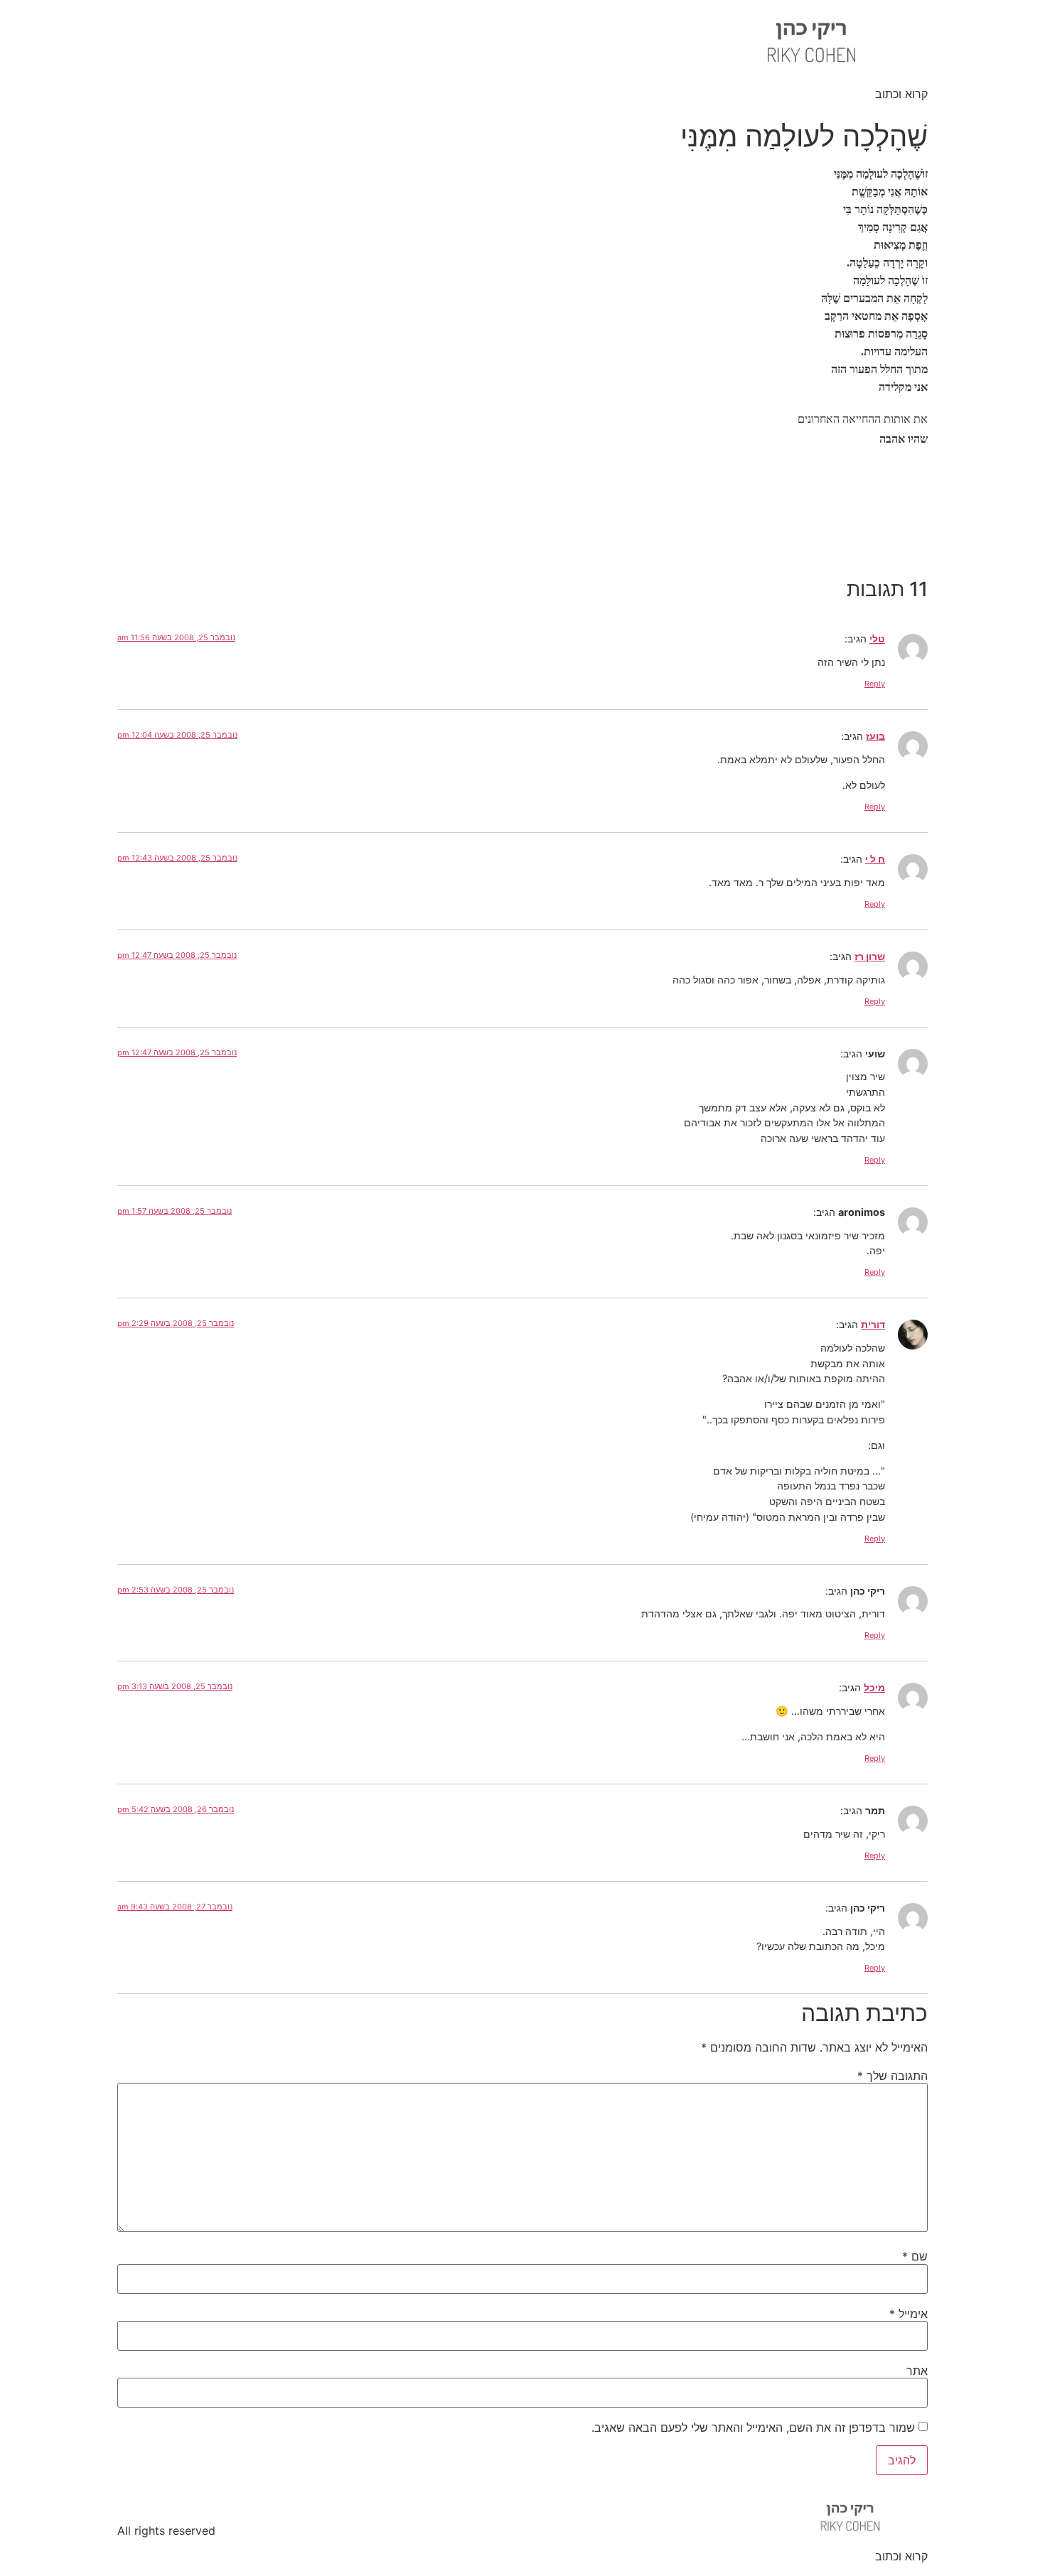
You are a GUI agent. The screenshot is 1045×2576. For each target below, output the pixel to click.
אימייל (909, 2314)
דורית (873, 1324)
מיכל (874, 1687)
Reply (875, 684)
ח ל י (875, 859)
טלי (877, 638)
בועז (875, 736)
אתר (917, 2371)
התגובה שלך (893, 2076)
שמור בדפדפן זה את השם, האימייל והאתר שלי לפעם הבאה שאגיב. (753, 2427)
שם (915, 2256)
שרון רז (870, 956)
